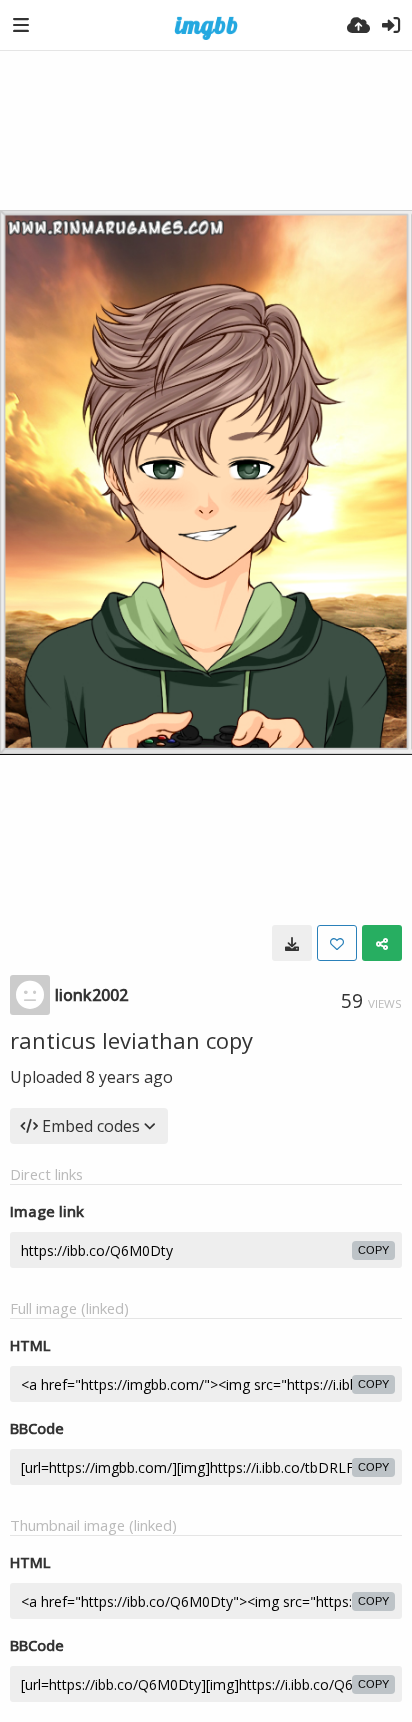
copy (373, 1250)
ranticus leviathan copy (131, 1040)
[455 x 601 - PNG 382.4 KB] (292, 943)
